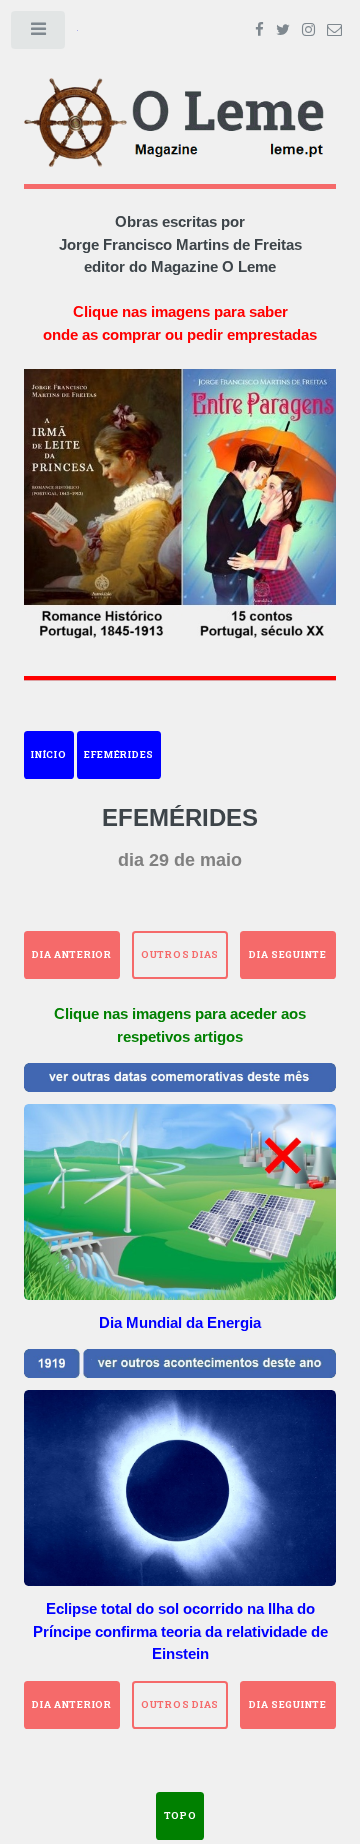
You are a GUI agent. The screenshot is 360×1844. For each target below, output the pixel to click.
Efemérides (119, 754)
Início (48, 754)
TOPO (180, 1815)
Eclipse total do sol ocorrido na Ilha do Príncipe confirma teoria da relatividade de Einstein (180, 1631)
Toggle (39, 34)
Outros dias (180, 954)
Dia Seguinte (288, 954)
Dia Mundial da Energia (180, 1322)
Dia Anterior (72, 954)
